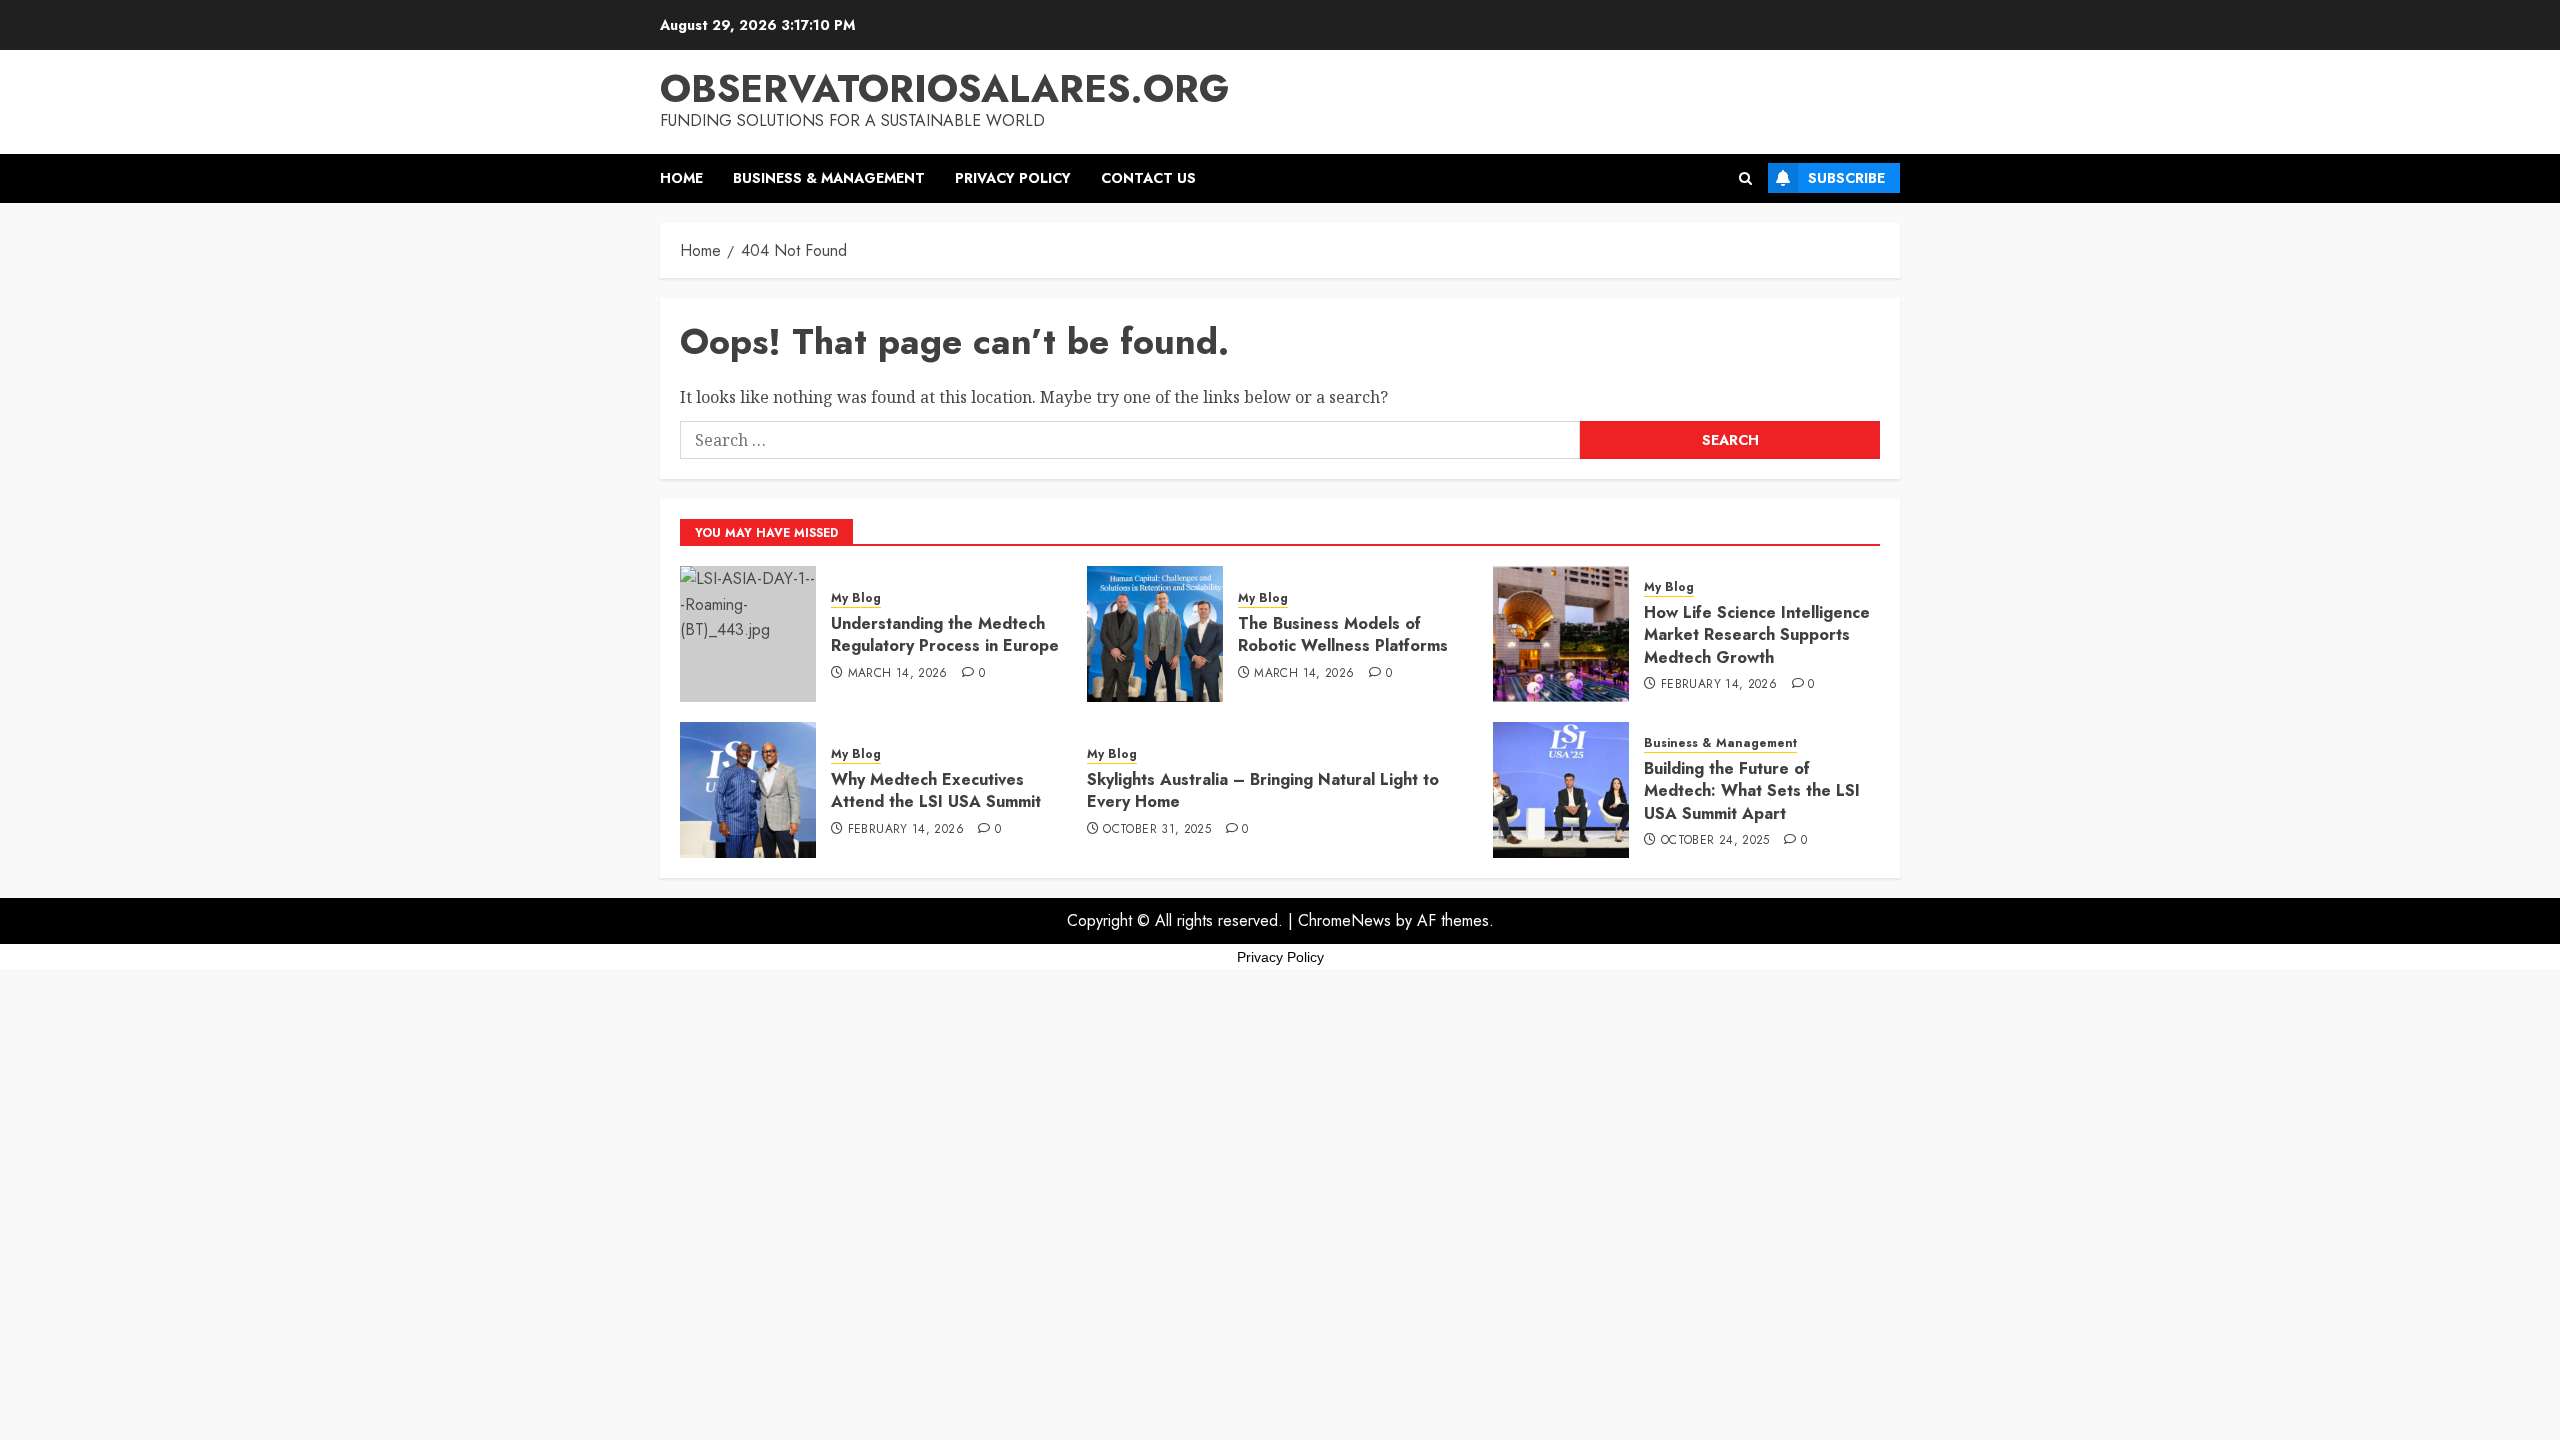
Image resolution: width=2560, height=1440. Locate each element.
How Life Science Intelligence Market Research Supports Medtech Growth (1757, 635)
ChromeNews (1344, 920)
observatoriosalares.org (944, 88)
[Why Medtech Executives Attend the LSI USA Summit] (748, 790)
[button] (1745, 178)
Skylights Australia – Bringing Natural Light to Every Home (1263, 790)
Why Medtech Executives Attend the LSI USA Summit (936, 790)
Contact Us (1148, 178)
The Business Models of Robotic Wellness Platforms (1343, 634)
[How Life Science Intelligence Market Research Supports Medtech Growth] (1561, 634)
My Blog (856, 598)
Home (681, 178)
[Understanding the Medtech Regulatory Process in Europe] (748, 634)
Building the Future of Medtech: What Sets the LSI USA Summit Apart (1752, 791)
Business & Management (829, 178)
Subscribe (1846, 178)
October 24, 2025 (1715, 841)
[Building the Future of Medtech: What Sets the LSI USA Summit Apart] (1561, 790)
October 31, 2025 (1157, 830)
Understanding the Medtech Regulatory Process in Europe (945, 634)
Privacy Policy (1013, 178)
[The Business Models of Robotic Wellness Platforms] (1155, 634)
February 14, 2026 (1719, 685)
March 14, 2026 (898, 674)
